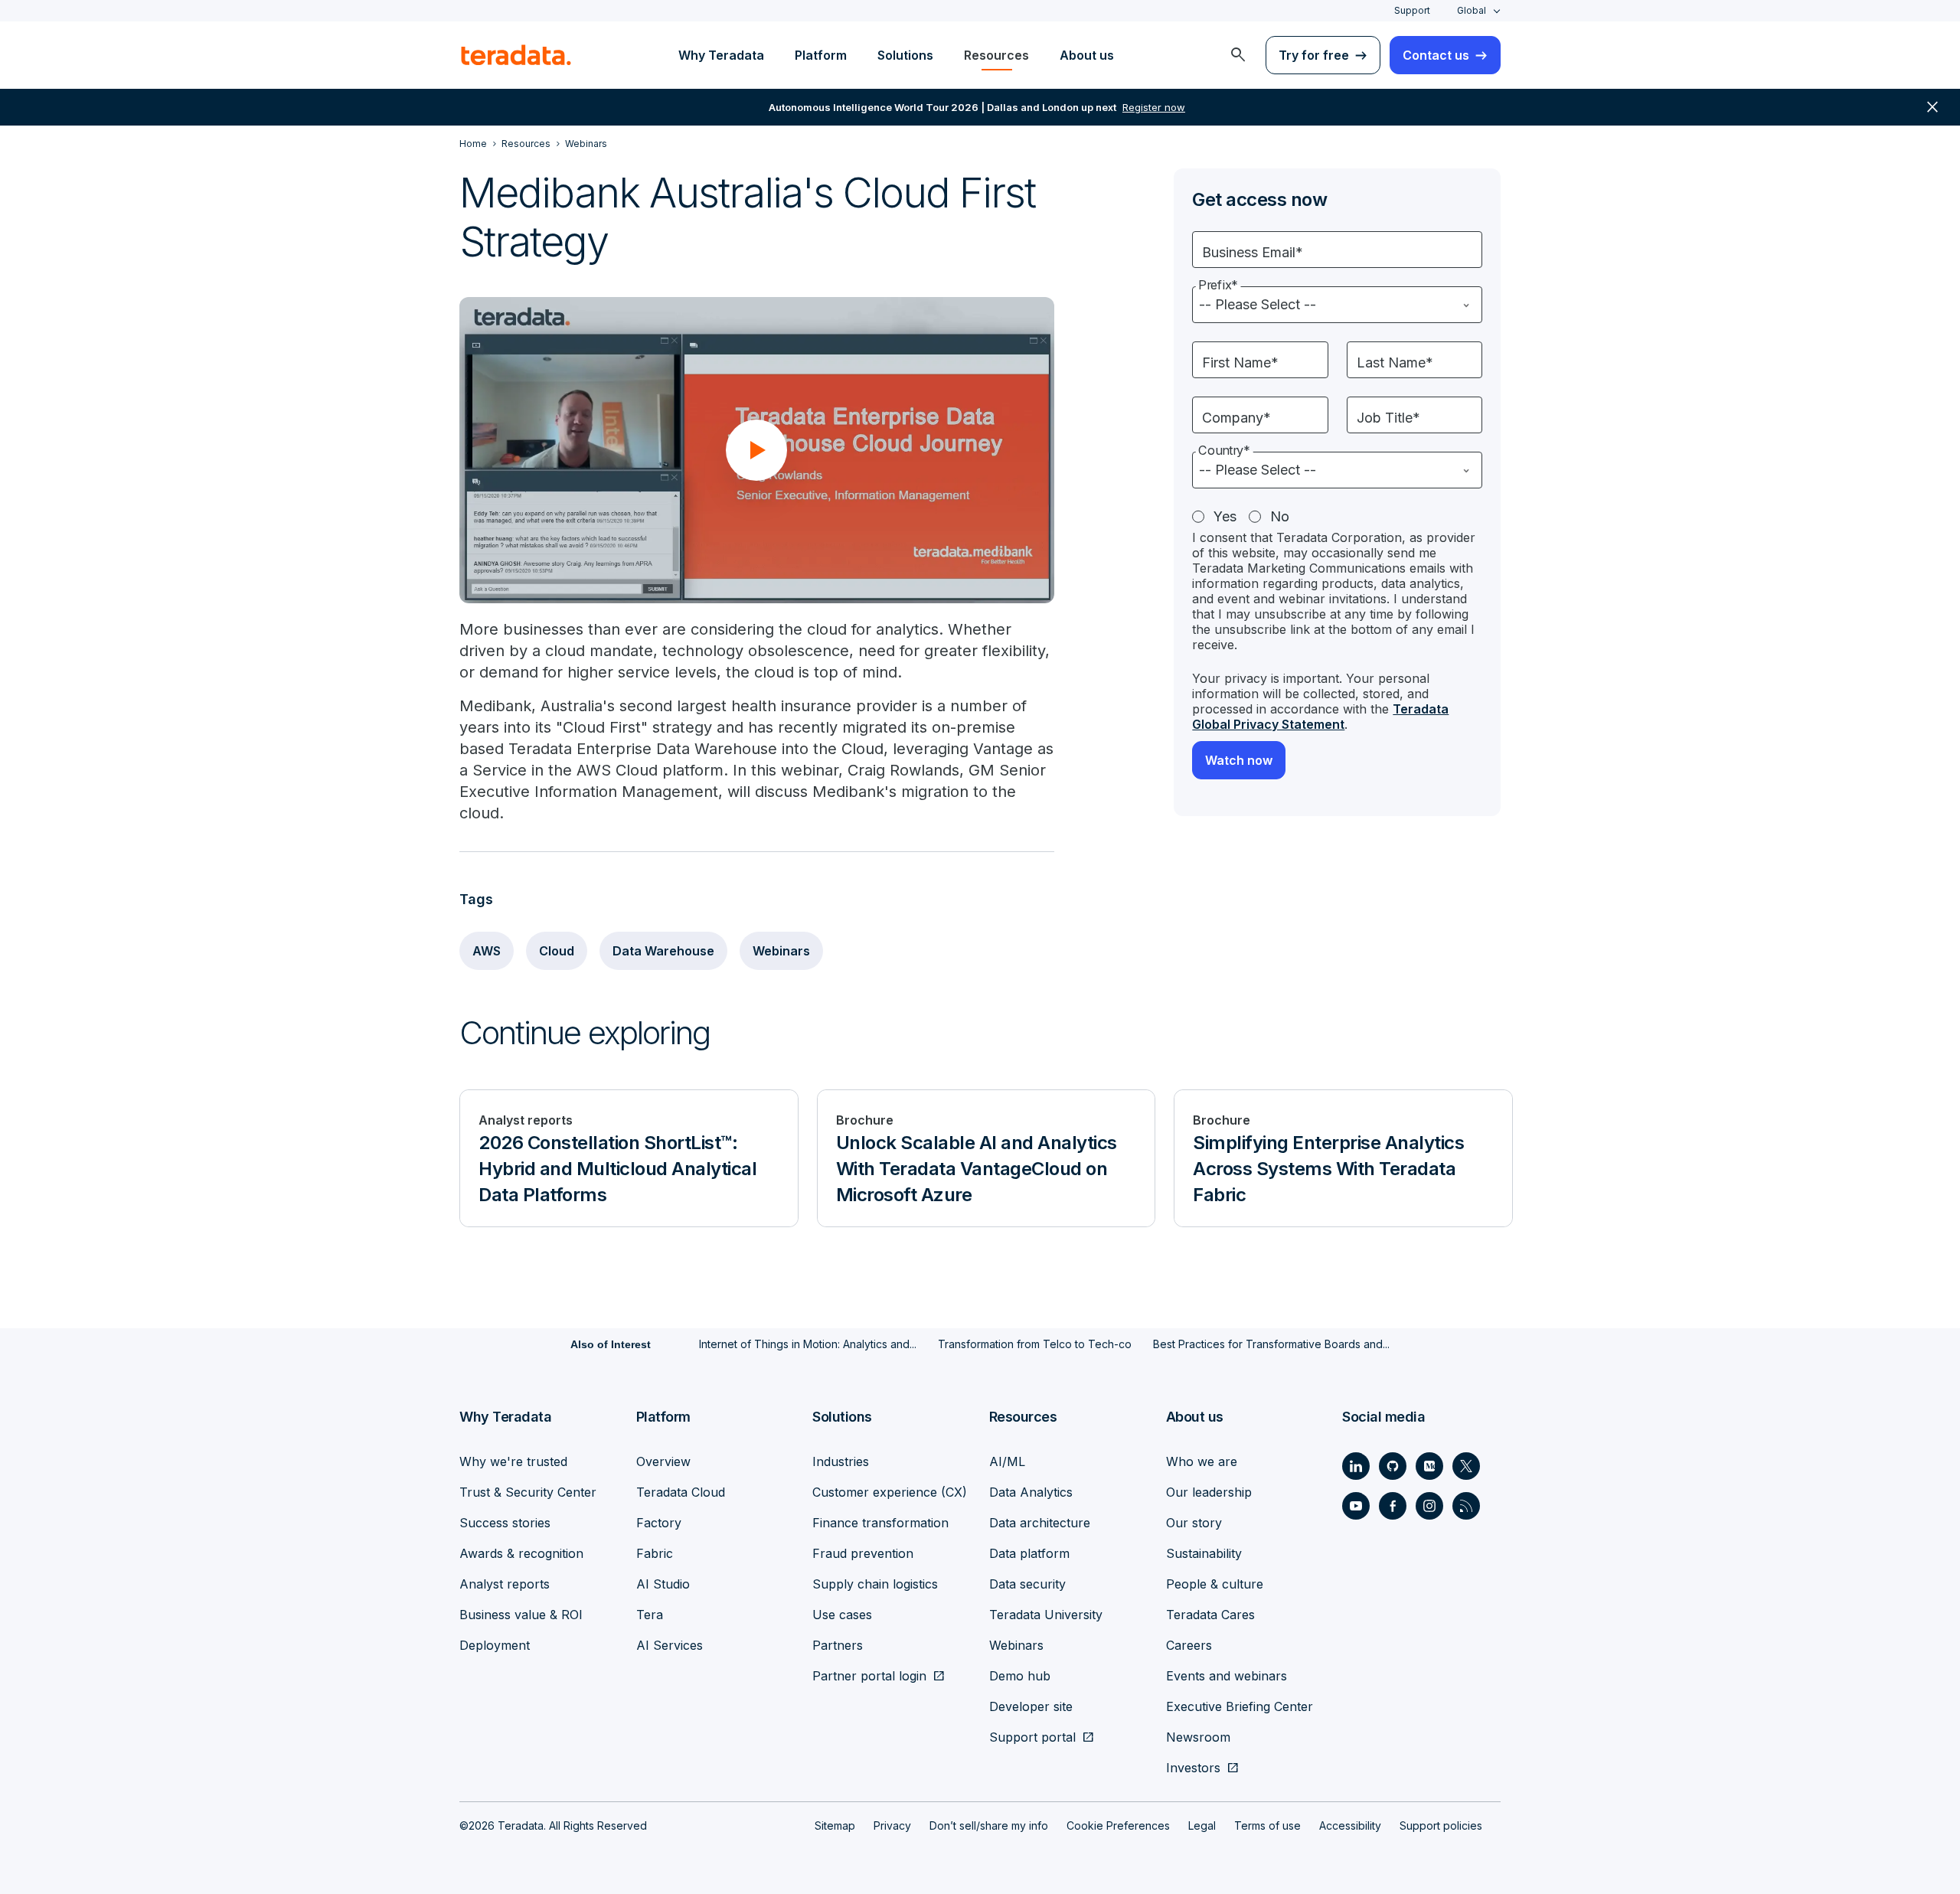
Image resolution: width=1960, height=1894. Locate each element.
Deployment (495, 1645)
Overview (663, 1461)
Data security (1027, 1584)
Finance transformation (880, 1523)
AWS (487, 951)
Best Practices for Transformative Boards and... (1271, 1344)
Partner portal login (869, 1676)
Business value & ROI (521, 1615)
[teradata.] (516, 55)
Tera (650, 1615)
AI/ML (1007, 1461)
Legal (1202, 1825)
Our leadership (1209, 1492)
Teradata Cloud (681, 1492)
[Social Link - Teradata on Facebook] (1393, 1506)
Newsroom (1198, 1737)
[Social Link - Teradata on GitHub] (1393, 1466)
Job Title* (1388, 418)
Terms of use (1267, 1825)
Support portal (1032, 1737)
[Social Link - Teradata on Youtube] (1356, 1506)
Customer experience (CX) (890, 1492)
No (1280, 516)
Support (1412, 10)
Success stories (505, 1523)
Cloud (557, 951)
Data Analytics (1031, 1492)
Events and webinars (1227, 1676)
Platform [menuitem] (821, 55)
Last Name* (1395, 362)
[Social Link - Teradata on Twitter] (1466, 1466)
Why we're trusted (513, 1461)
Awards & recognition (521, 1553)
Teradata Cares (1210, 1615)
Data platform (1029, 1553)
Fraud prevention (863, 1553)
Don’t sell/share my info (989, 1825)
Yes (1225, 516)
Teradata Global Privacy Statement (1320, 717)
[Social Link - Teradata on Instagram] (1429, 1506)
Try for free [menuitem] (1314, 55)
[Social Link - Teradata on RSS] (1466, 1506)
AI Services (670, 1645)
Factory (659, 1523)
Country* (1224, 451)
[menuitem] (1238, 55)
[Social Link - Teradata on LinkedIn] (1356, 1466)
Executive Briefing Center (1240, 1706)
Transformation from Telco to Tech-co (1035, 1344)
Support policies (1441, 1825)
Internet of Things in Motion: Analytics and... (808, 1344)
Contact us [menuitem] (1436, 55)
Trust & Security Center (528, 1492)
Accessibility (1350, 1825)
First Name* (1240, 362)
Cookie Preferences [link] (1118, 1825)
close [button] (1932, 107)
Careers (1189, 1645)
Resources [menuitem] (996, 55)
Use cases (842, 1615)
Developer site (1031, 1706)
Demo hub (1020, 1676)
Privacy (892, 1825)
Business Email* (1253, 252)
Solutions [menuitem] (905, 55)
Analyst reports (505, 1584)
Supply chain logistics (875, 1584)
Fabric (655, 1553)
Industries (841, 1461)
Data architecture (1040, 1523)
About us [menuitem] (1087, 55)
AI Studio (663, 1584)
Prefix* (1218, 285)
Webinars (781, 951)
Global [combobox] (1472, 10)
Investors (1193, 1768)
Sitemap (835, 1825)
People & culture (1215, 1584)
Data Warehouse (663, 951)
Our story (1194, 1523)
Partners (838, 1645)
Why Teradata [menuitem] (721, 55)
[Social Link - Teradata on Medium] (1429, 1466)
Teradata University (1046, 1615)
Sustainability (1204, 1553)
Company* (1236, 418)
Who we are (1202, 1461)
